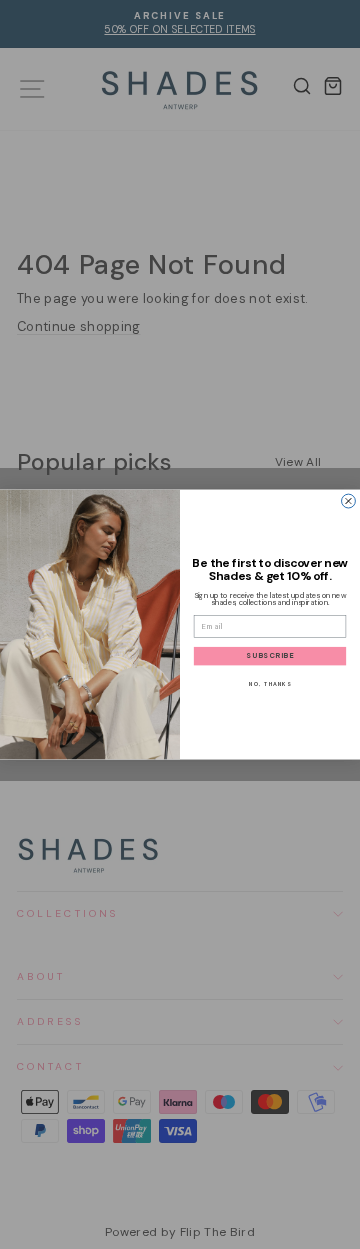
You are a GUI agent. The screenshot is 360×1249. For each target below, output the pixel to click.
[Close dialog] (349, 501)
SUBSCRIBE (270, 656)
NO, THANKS (270, 683)
